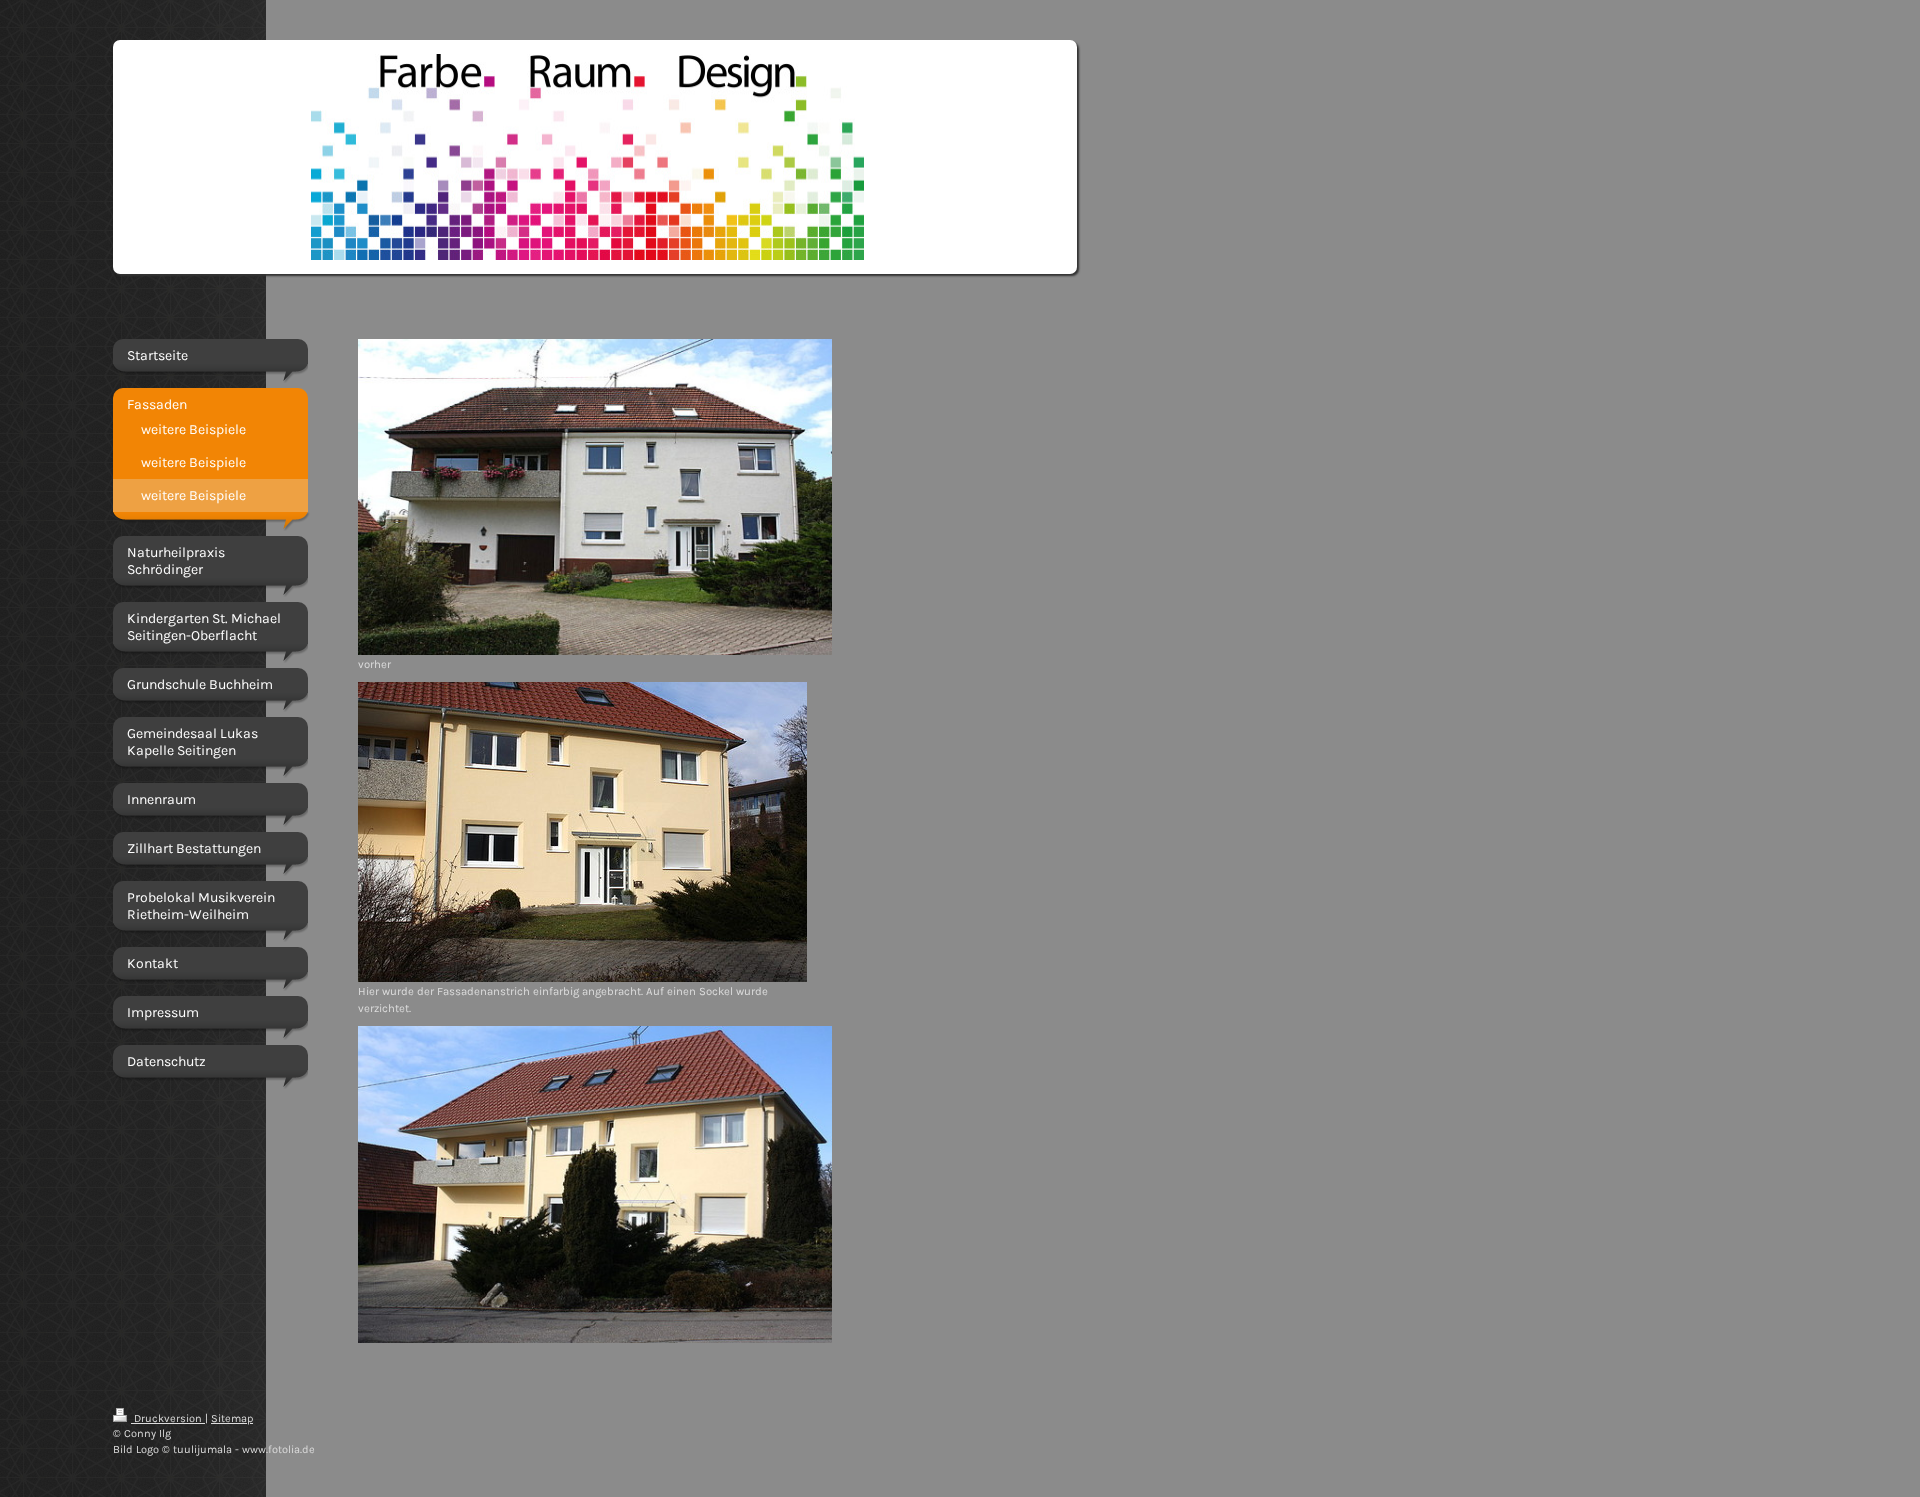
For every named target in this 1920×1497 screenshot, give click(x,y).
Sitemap (232, 1418)
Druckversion (168, 1418)
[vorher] (595, 497)
